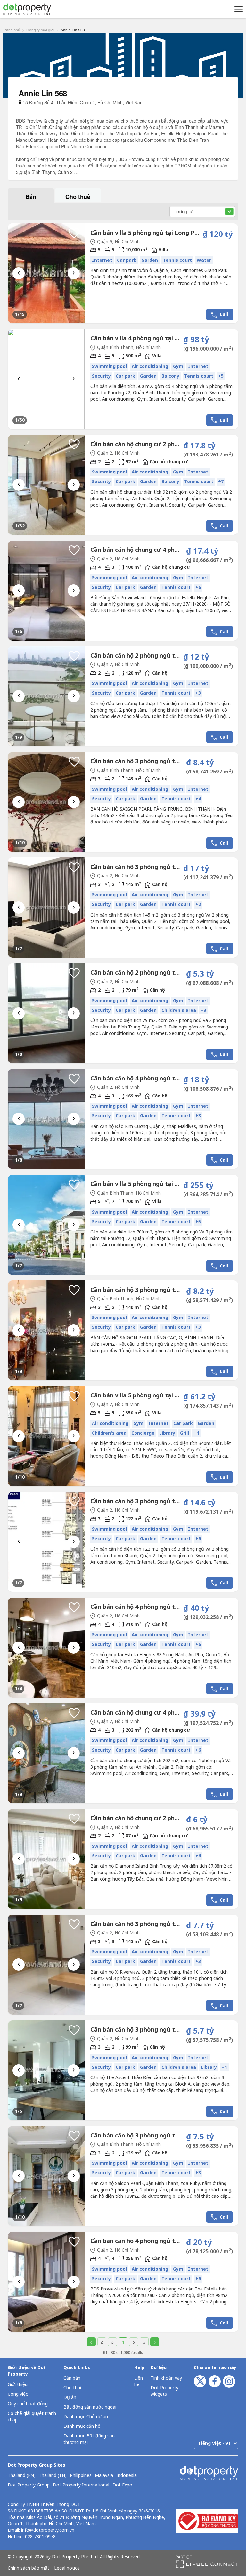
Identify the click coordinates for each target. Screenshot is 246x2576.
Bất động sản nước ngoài (90, 2407)
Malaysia (104, 2476)
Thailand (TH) (53, 2476)
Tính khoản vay (166, 2378)
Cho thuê (73, 2388)
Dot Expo (122, 2485)
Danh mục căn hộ (82, 2426)
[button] (238, 9)
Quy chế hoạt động (28, 2404)
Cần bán (72, 2378)
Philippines (81, 2476)
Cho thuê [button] (78, 197)
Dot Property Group (29, 2485)
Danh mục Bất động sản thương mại (89, 2439)
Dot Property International (81, 2485)
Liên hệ (139, 2381)
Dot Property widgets (164, 2391)
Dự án (70, 2397)
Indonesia (127, 2476)
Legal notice (67, 2568)
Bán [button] (31, 197)
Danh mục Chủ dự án (86, 2417)
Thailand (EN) (22, 2476)
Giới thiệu (18, 2385)
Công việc (18, 2394)
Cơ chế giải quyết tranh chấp (32, 2417)
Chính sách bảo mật (29, 2568)
